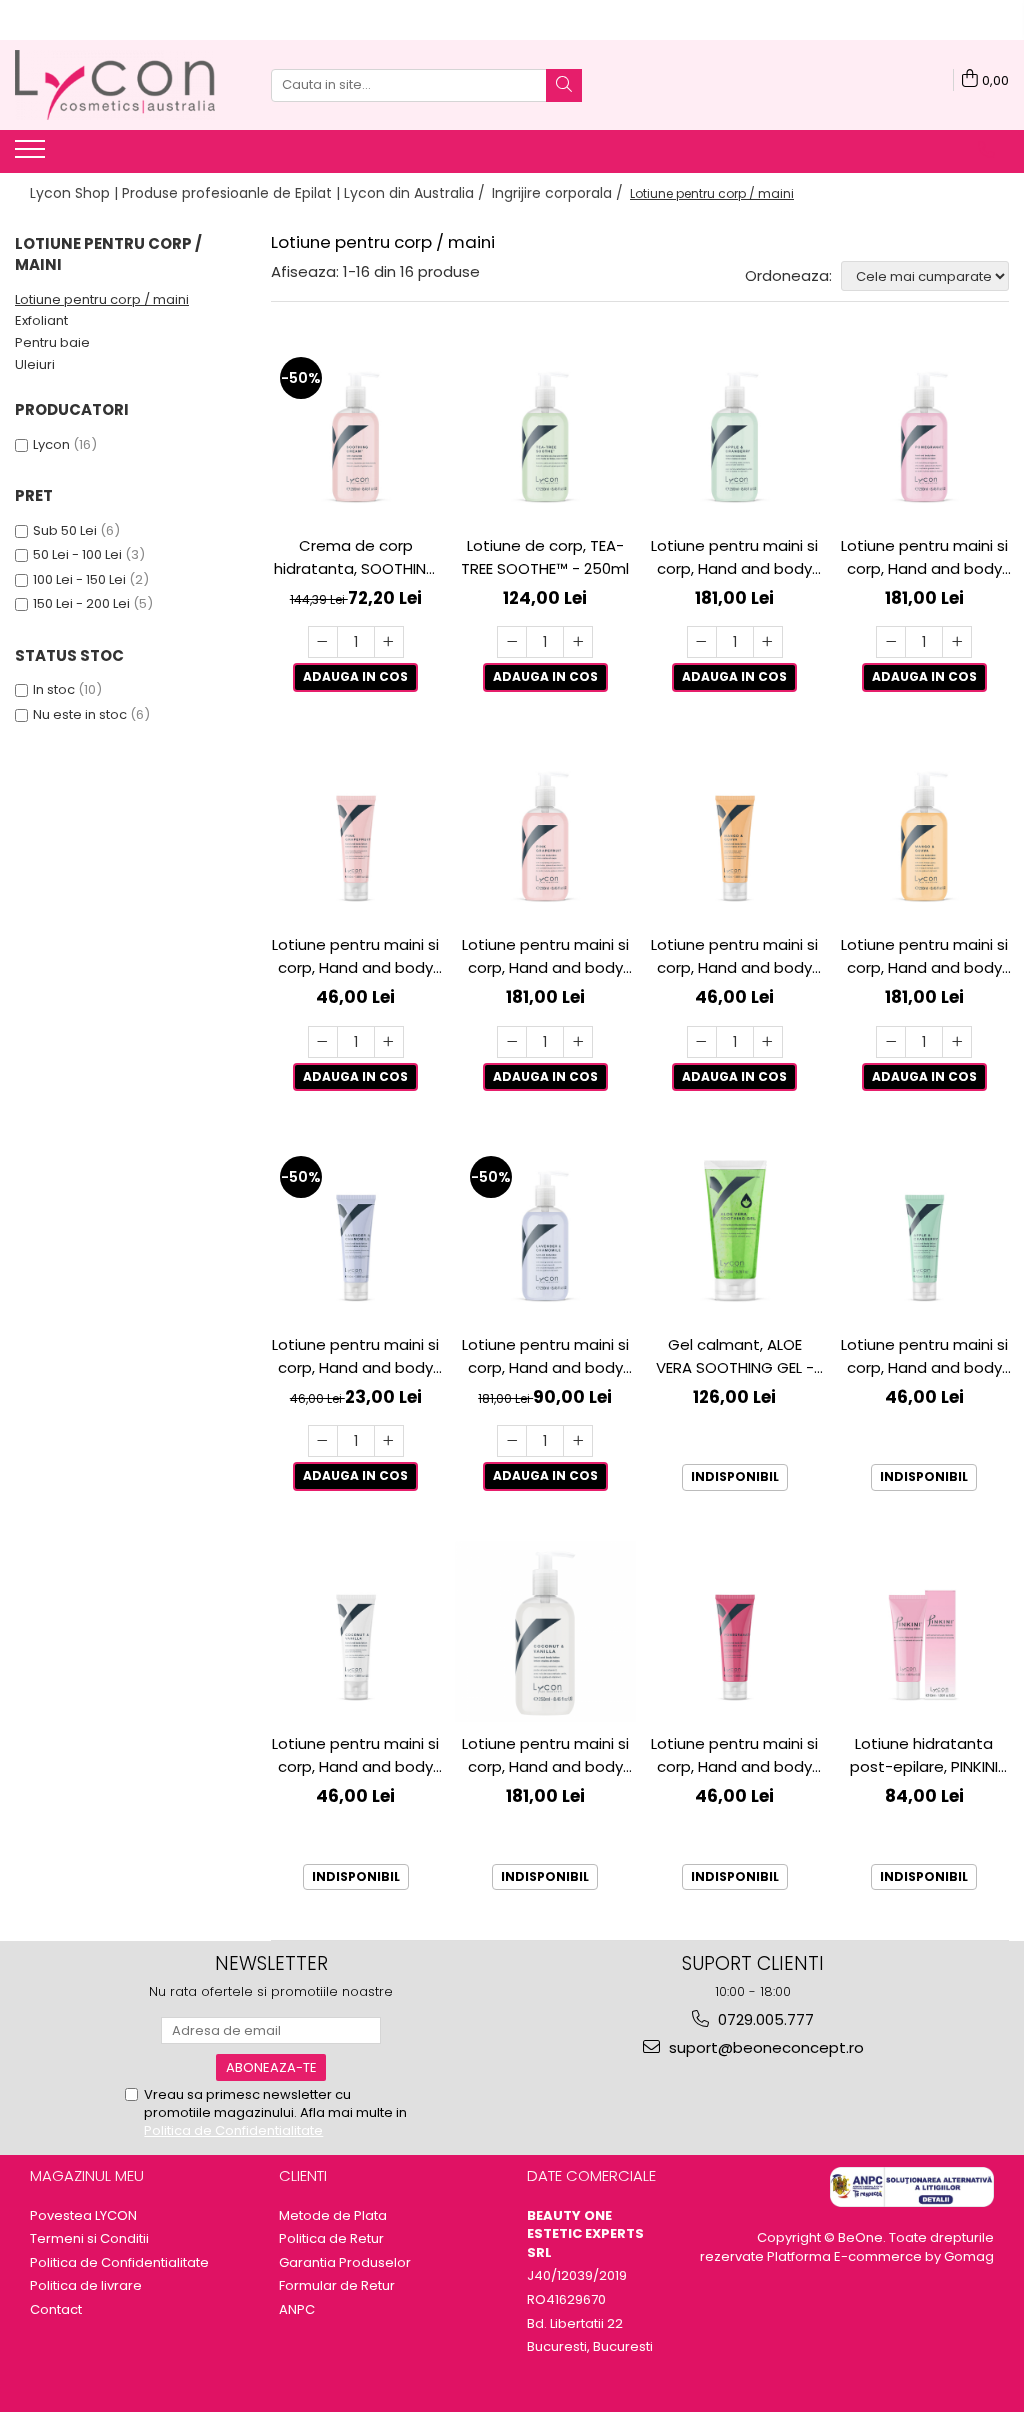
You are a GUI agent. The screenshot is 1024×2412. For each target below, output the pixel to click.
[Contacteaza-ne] (986, 150)
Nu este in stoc (80, 714)
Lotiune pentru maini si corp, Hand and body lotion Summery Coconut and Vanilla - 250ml (545, 1755)
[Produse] (32, 155)
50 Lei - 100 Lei (77, 554)
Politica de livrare (86, 2286)
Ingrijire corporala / (559, 193)
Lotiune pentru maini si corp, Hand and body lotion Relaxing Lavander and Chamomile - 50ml (355, 1356)
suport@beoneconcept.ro (764, 2047)
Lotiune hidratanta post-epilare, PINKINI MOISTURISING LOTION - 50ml (924, 1755)
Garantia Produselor (345, 2263)
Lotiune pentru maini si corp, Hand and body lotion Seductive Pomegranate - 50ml (734, 1755)
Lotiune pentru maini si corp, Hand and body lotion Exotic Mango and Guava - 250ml (924, 956)
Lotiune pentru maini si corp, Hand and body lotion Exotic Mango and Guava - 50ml (734, 956)
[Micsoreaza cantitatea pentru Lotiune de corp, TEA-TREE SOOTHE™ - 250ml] (512, 642)
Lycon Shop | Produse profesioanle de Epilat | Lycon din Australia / (259, 193)
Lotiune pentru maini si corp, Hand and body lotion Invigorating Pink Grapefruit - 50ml (355, 956)
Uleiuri (35, 364)
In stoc (54, 689)
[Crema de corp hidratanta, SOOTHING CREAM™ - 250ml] (356, 433)
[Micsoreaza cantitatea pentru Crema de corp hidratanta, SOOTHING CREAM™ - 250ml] (323, 642)
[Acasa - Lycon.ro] (115, 85)
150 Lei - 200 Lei (81, 603)
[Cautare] (564, 85)
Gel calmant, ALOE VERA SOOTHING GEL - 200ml (735, 1356)
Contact (56, 2310)
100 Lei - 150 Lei (79, 579)
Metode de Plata (333, 2216)
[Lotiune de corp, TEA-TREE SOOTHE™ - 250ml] (546, 433)
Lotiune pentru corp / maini (102, 299)
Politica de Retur (331, 2239)
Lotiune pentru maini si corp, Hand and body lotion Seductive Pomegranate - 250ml (924, 557)
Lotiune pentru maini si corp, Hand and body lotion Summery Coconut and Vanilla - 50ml (355, 1755)
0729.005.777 (764, 2019)
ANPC (297, 2310)
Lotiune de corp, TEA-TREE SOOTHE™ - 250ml (545, 557)
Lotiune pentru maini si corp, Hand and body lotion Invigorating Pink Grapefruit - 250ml (545, 956)
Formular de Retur (337, 2286)
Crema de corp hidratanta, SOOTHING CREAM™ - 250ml (356, 557)
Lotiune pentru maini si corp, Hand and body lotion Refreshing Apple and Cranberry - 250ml (734, 557)
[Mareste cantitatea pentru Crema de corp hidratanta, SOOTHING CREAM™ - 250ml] (389, 642)
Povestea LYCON (83, 2216)
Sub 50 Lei (65, 530)
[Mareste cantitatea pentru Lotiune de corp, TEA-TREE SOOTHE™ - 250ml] (578, 642)
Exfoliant (41, 320)
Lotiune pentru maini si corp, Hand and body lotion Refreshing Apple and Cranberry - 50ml (924, 1356)
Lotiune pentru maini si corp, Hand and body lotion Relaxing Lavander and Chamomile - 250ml (545, 1356)
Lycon (51, 444)
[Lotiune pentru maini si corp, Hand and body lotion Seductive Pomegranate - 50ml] (735, 1632)
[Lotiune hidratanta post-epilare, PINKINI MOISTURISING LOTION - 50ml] (925, 1632)
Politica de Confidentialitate (233, 2130)
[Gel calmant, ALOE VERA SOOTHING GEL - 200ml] (735, 1232)
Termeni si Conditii (89, 2239)
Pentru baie (52, 342)
